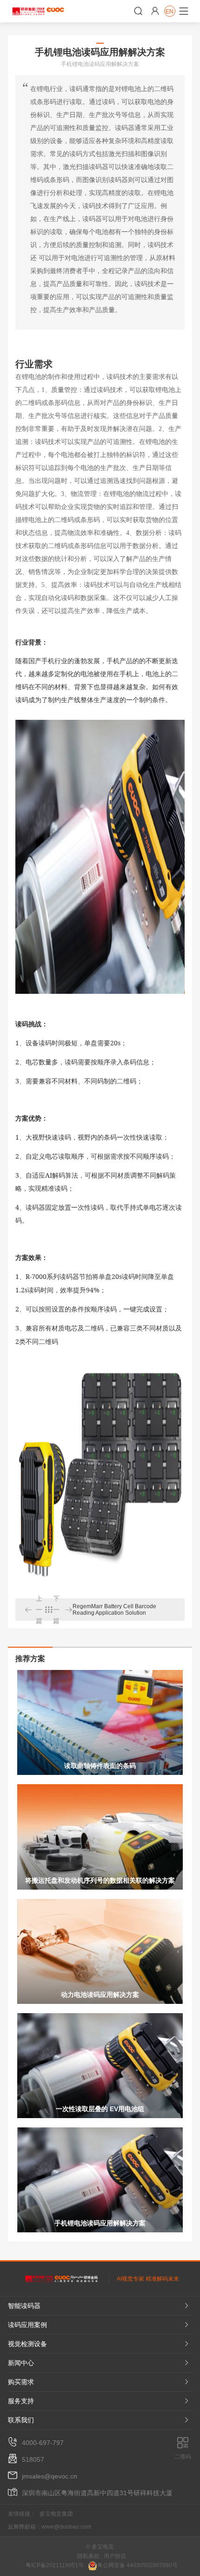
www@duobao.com (66, 2527)
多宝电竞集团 (56, 2514)
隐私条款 (88, 2556)
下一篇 (63, 1610)
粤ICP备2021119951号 (55, 2565)
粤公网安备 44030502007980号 (137, 2565)
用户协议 (115, 2556)
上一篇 (33, 1610)
